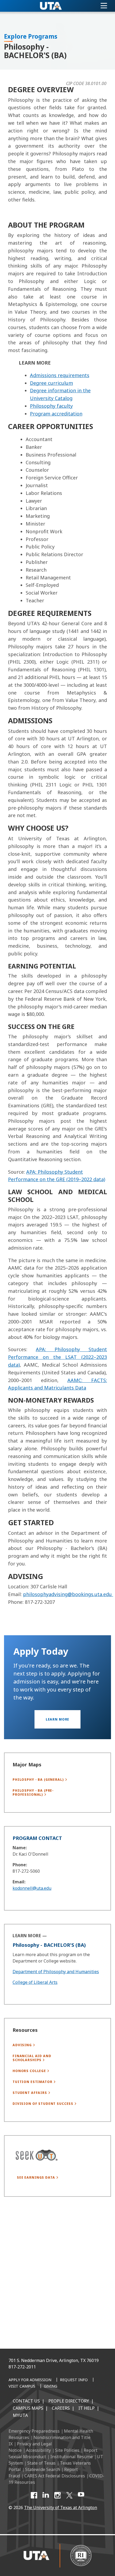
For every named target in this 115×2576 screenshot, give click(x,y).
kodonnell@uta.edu (32, 1888)
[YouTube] (81, 2495)
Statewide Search (43, 2469)
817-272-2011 (22, 2367)
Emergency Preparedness (34, 2431)
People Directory (69, 2401)
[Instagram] (57, 2495)
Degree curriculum (51, 383)
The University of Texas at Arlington (61, 2508)
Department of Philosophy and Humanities (56, 1972)
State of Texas (41, 2463)
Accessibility (38, 2450)
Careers (61, 2408)
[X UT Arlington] (69, 2495)
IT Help (87, 2408)
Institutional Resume (72, 2457)
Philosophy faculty (51, 406)
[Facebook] (34, 2495)
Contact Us (26, 2401)
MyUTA (20, 2415)
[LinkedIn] (46, 2495)
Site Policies (67, 2450)
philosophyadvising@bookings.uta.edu (68, 1594)
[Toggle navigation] (104, 6)
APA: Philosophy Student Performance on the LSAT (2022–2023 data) (57, 1357)
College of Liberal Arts (35, 1982)
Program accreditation (56, 414)
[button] (58, 1719)
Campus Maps (28, 2408)
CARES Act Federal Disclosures (55, 2476)
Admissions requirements (60, 375)
